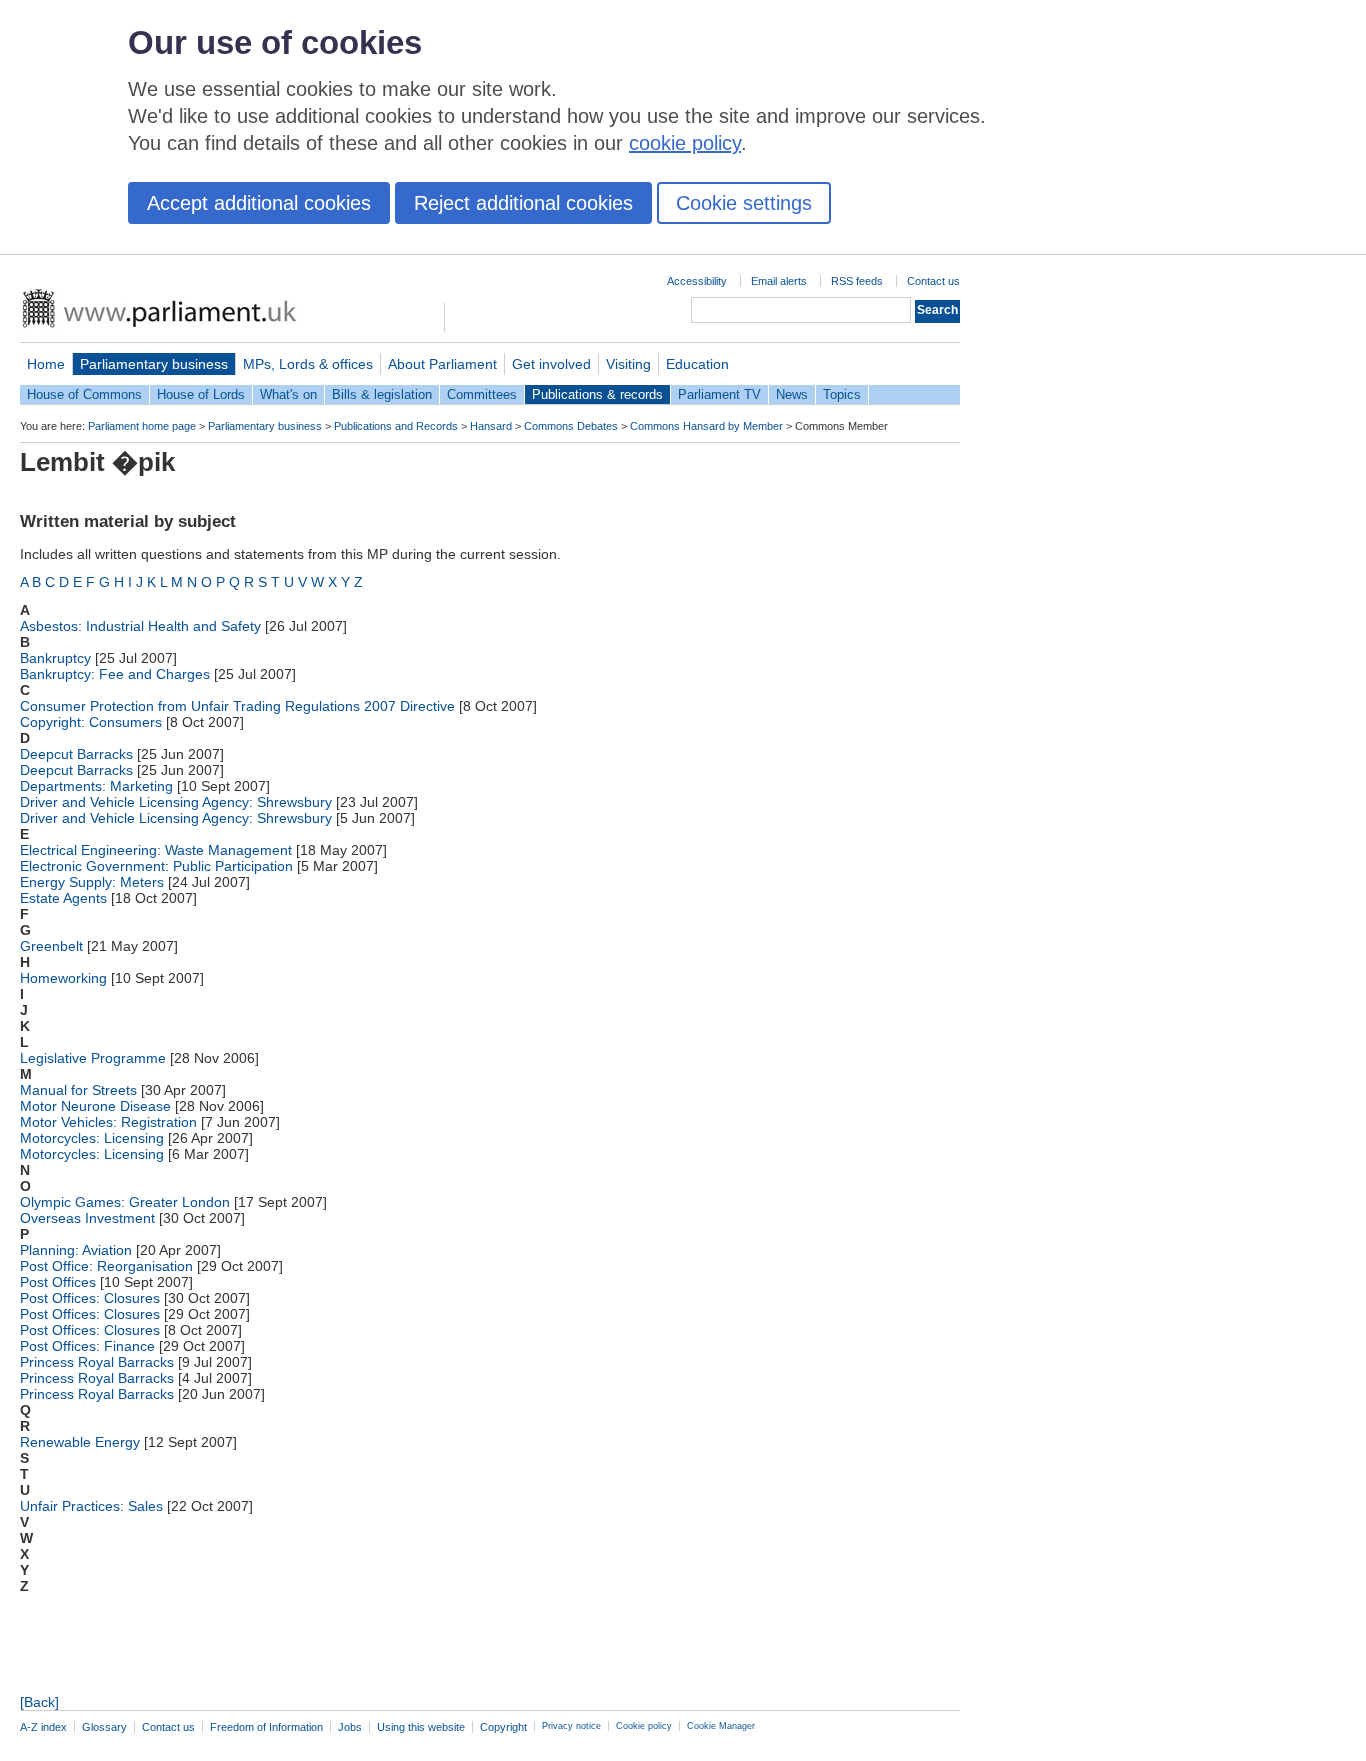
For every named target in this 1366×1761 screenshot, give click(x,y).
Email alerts (779, 281)
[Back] (39, 1702)
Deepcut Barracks (76, 754)
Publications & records (597, 394)
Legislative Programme (93, 1058)
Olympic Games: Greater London (125, 1202)
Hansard (491, 426)
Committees (482, 394)
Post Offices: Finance (87, 1346)
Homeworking (63, 978)
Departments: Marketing (96, 786)
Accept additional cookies (259, 203)
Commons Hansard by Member (706, 426)
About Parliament (442, 364)
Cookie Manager (721, 1726)
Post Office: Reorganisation (106, 1266)
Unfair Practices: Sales (91, 1506)
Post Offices (58, 1282)
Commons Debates (571, 426)
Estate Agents (63, 898)
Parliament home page (142, 426)
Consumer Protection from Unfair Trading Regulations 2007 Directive (237, 706)
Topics (842, 394)
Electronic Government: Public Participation (156, 866)
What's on (288, 394)
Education (697, 364)
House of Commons (84, 394)
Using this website (421, 1727)
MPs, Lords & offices (308, 364)
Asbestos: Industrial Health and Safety (140, 626)
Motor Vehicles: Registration (108, 1122)
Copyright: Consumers (91, 722)
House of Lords (201, 394)
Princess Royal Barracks (97, 1362)
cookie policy (685, 143)
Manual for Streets (78, 1090)
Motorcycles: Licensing (92, 1138)
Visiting (628, 364)
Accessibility (697, 281)
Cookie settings (744, 203)
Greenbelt (51, 946)
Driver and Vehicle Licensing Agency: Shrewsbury (176, 802)
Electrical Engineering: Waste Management (156, 850)
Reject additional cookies (523, 203)
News (792, 394)
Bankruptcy (55, 658)
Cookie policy (644, 1726)
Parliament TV (719, 394)
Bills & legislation (382, 394)
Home (46, 364)
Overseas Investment (87, 1218)
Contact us (933, 281)
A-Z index (43, 1727)
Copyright (503, 1727)
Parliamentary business (154, 364)
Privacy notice (571, 1726)
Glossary (104, 1727)
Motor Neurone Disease (95, 1106)
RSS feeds (857, 281)
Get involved (551, 364)
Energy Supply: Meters (92, 882)
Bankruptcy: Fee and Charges (115, 674)
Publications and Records (396, 426)
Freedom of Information (266, 1727)
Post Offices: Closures (90, 1298)
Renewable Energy (80, 1442)
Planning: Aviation (76, 1250)
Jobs (350, 1727)
